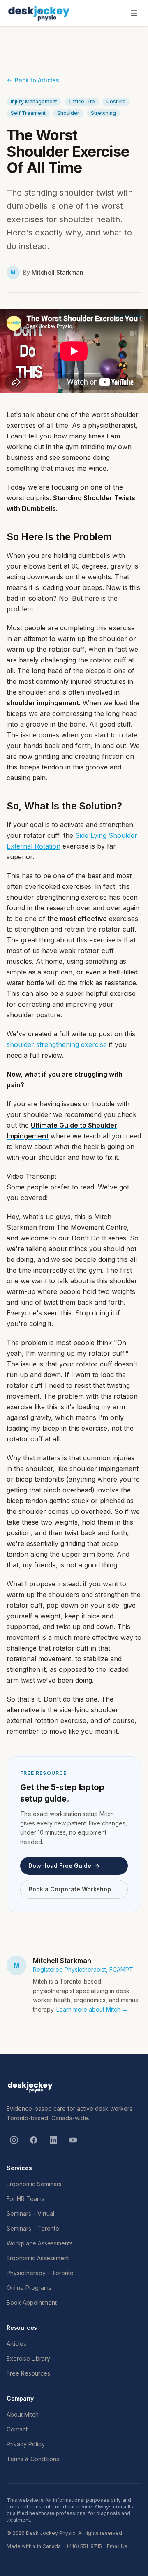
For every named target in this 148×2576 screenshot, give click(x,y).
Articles (16, 2344)
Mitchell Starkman (58, 272)
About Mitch (23, 2414)
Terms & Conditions (33, 2459)
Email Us (117, 2546)
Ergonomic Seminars (34, 2184)
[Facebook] (34, 2140)
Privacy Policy (26, 2444)
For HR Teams (25, 2199)
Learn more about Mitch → (92, 2009)
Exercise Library (28, 2358)
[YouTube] (73, 2140)
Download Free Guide (60, 1866)
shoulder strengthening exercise (57, 1044)
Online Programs (29, 2288)
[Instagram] (14, 2140)
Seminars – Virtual (30, 2213)
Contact (17, 2429)
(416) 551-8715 (84, 2546)
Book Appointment (32, 2302)
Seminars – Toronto (33, 2228)
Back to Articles (37, 80)
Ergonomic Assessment (38, 2258)
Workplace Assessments (40, 2243)
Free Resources (28, 2373)
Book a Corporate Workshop (70, 1889)
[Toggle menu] (134, 13)
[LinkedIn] (53, 2140)
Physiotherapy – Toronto (40, 2273)
